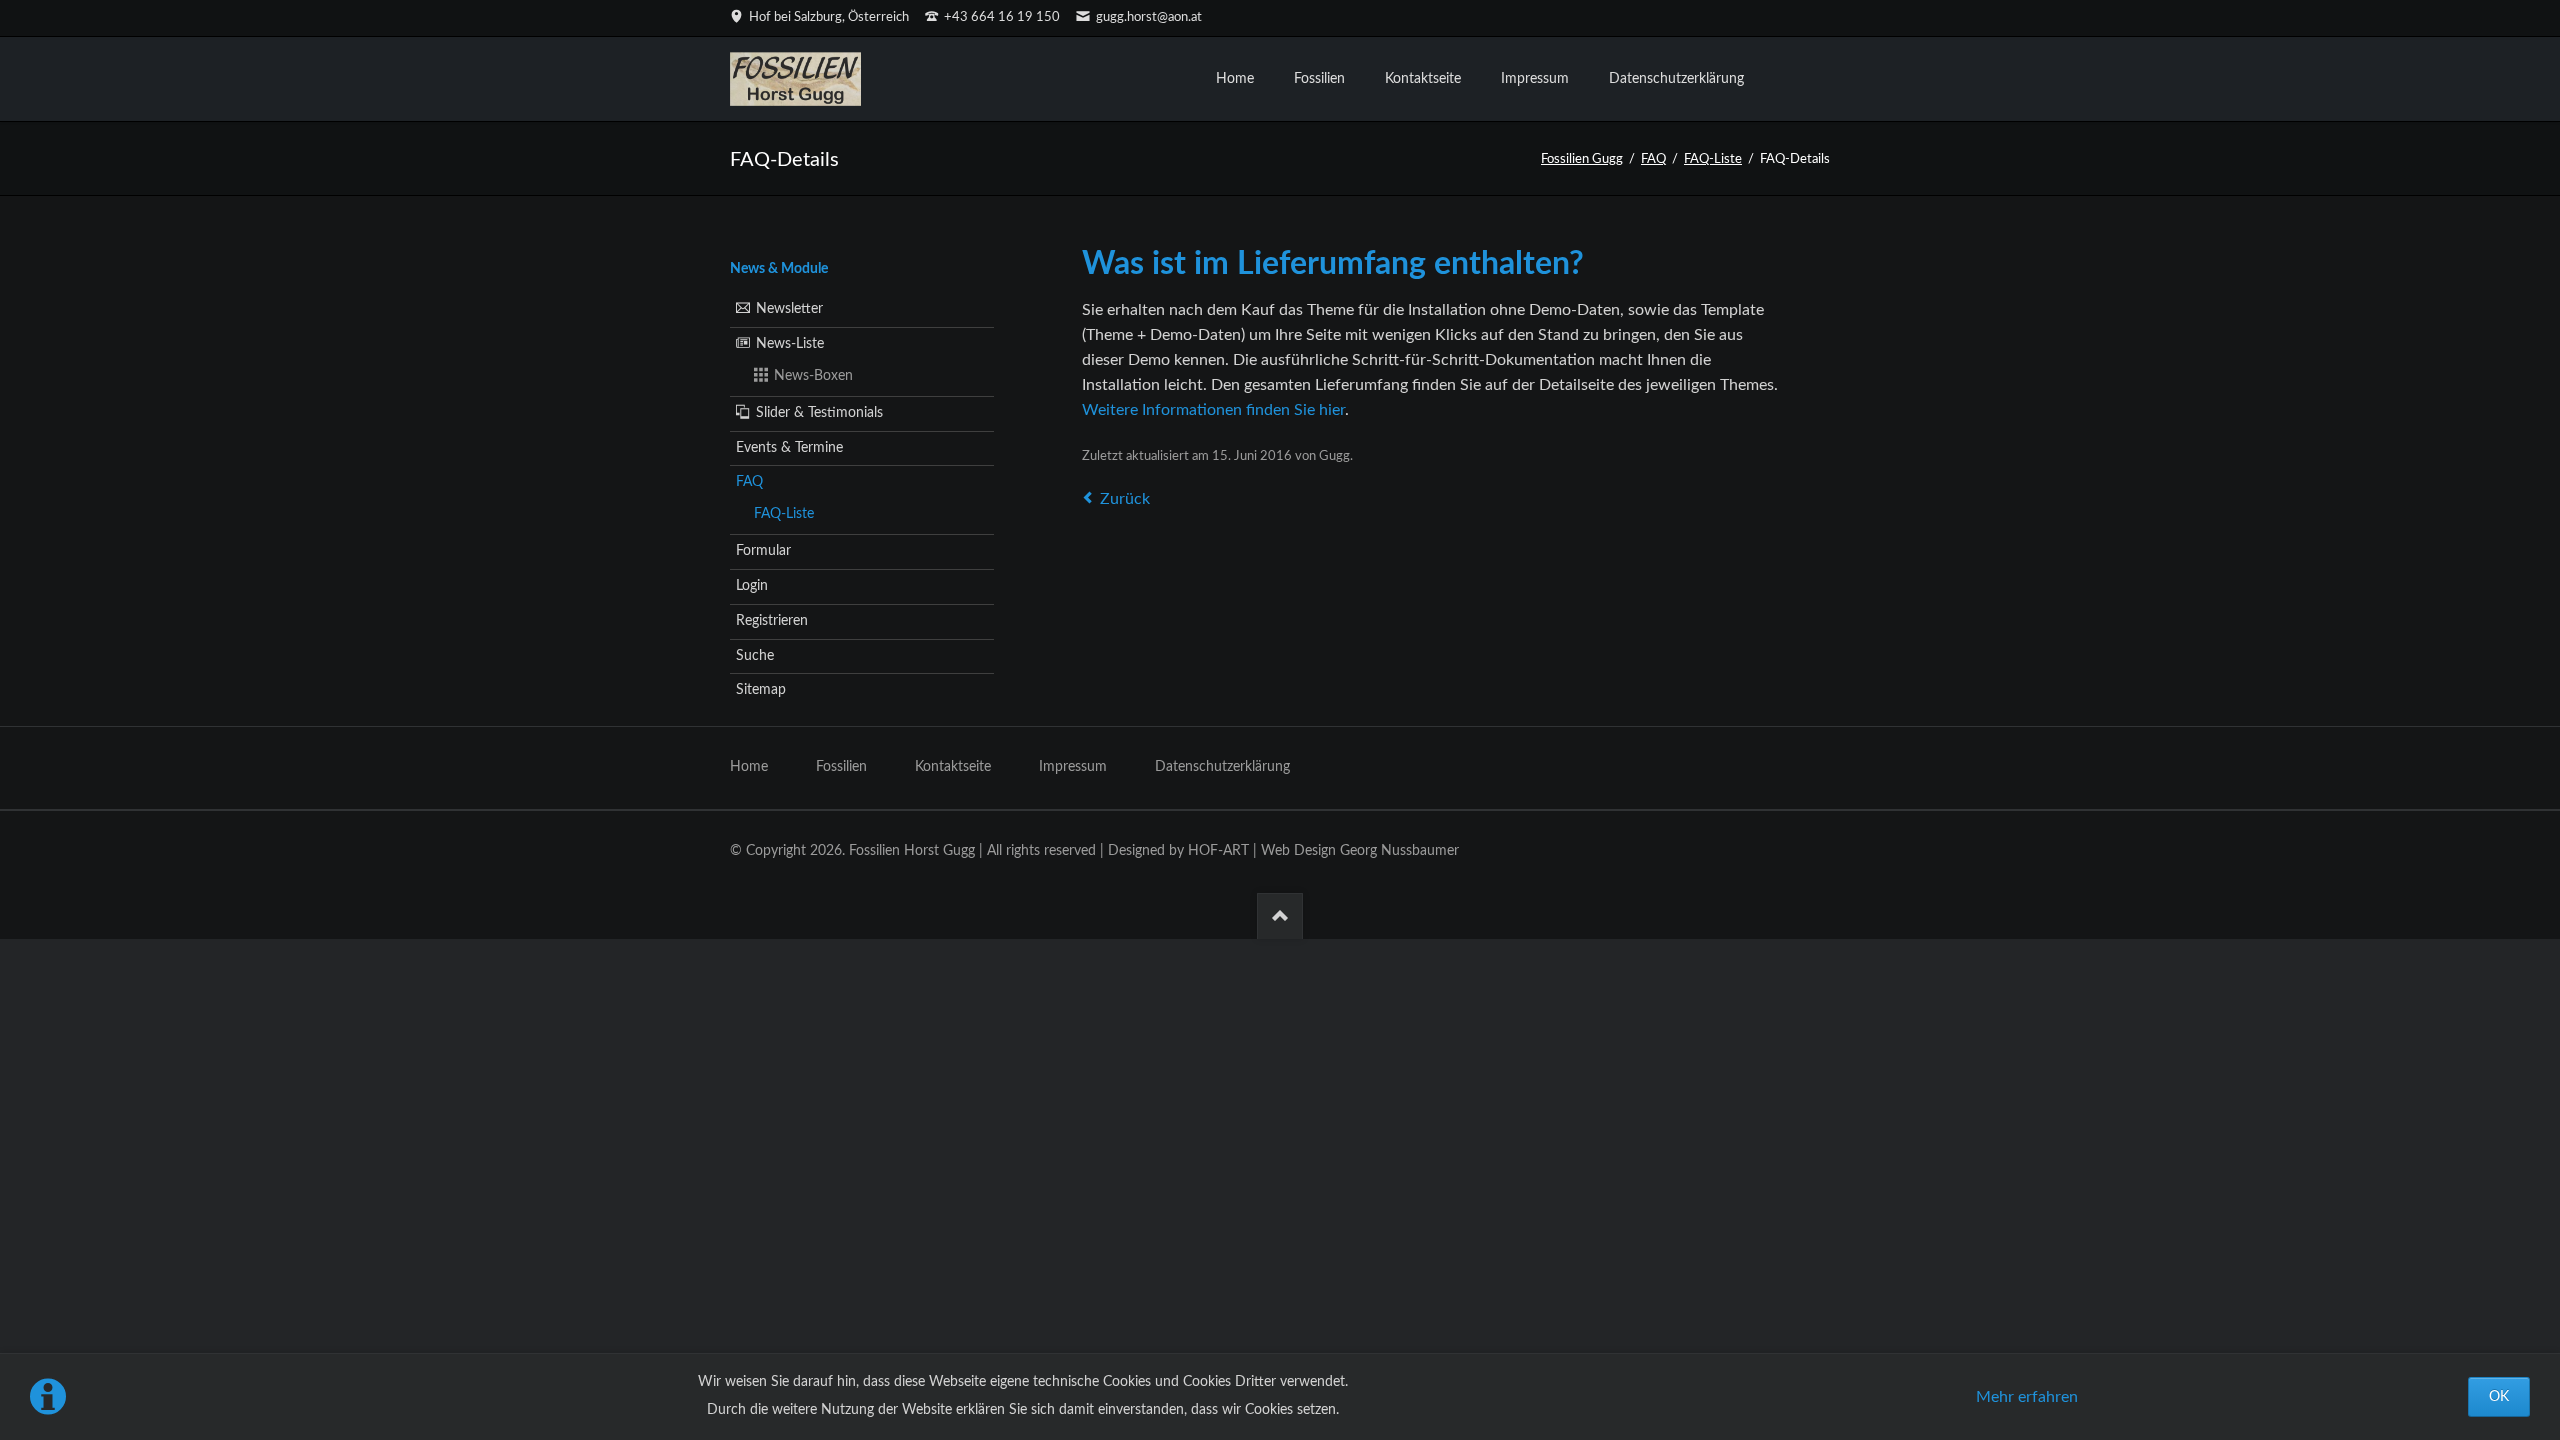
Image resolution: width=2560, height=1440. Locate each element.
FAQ (1653, 159)
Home (749, 767)
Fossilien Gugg (1582, 159)
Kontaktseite (953, 767)
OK (2499, 1397)
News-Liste (790, 344)
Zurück (1125, 499)
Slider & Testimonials (819, 413)
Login (752, 586)
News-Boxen (813, 376)
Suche (755, 656)
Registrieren (772, 621)
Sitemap (761, 690)
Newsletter (789, 309)
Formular (763, 551)
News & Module (779, 269)
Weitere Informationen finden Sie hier (1213, 410)
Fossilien (841, 767)
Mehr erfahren (2027, 1397)
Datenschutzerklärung (1222, 767)
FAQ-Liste (1713, 159)
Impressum (1073, 767)
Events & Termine (789, 448)
